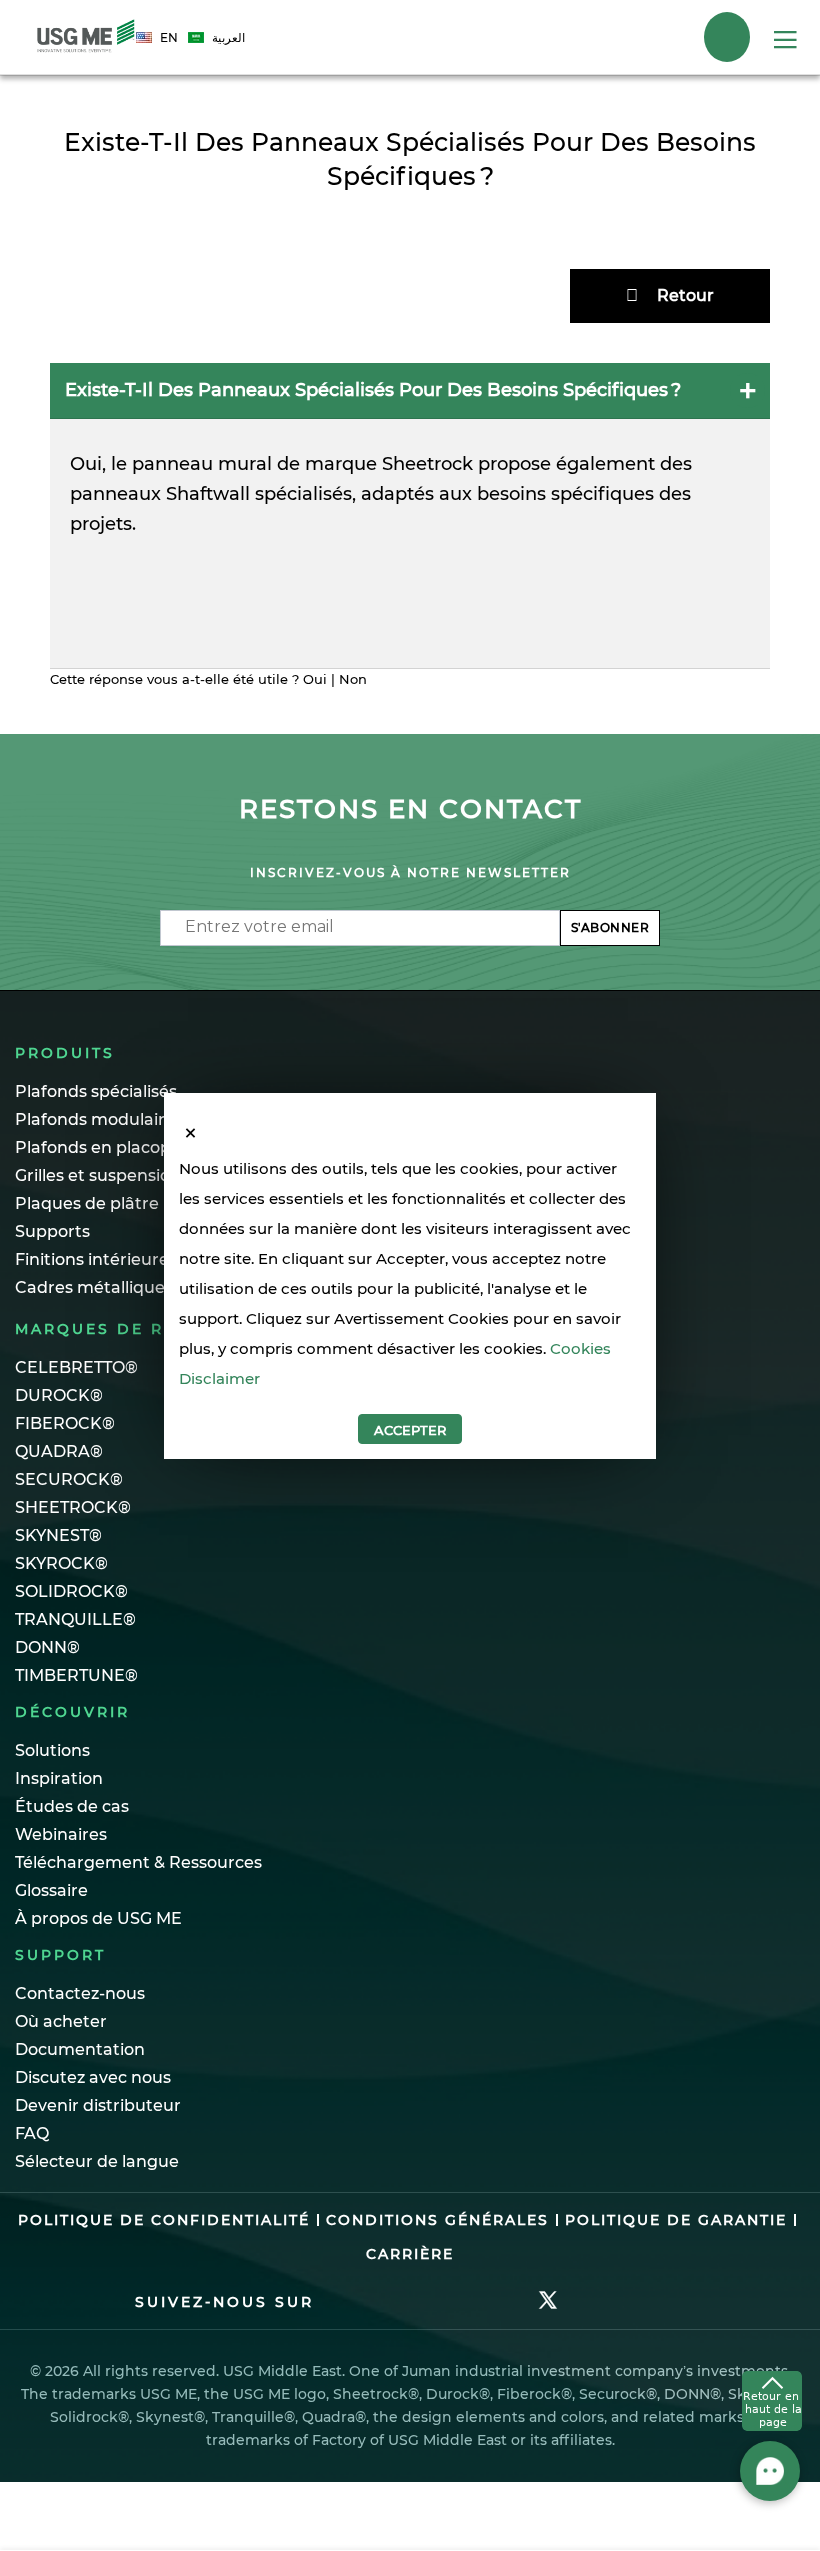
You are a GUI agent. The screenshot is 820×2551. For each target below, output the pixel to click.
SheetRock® (73, 1507)
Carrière (410, 2254)
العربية (228, 37)
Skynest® (58, 1535)
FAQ (32, 2133)
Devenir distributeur (98, 2105)
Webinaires (61, 1834)
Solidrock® (71, 1591)
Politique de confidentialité (164, 2220)
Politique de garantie (676, 2220)
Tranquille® (75, 1619)
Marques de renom (118, 1329)
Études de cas (72, 1806)
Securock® (69, 1479)
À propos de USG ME (98, 1918)
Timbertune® (76, 1675)
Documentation (80, 2049)
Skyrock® (61, 1563)
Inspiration (59, 1778)
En (169, 37)
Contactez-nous (80, 1993)
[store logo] (86, 37)
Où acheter (61, 2021)
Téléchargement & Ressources (138, 1862)
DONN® (47, 1647)
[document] (410, 1299)
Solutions (52, 1750)
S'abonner (610, 927)
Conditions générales (437, 2220)
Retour (685, 295)
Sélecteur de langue (97, 2161)
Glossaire (51, 1890)
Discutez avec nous (93, 2077)
